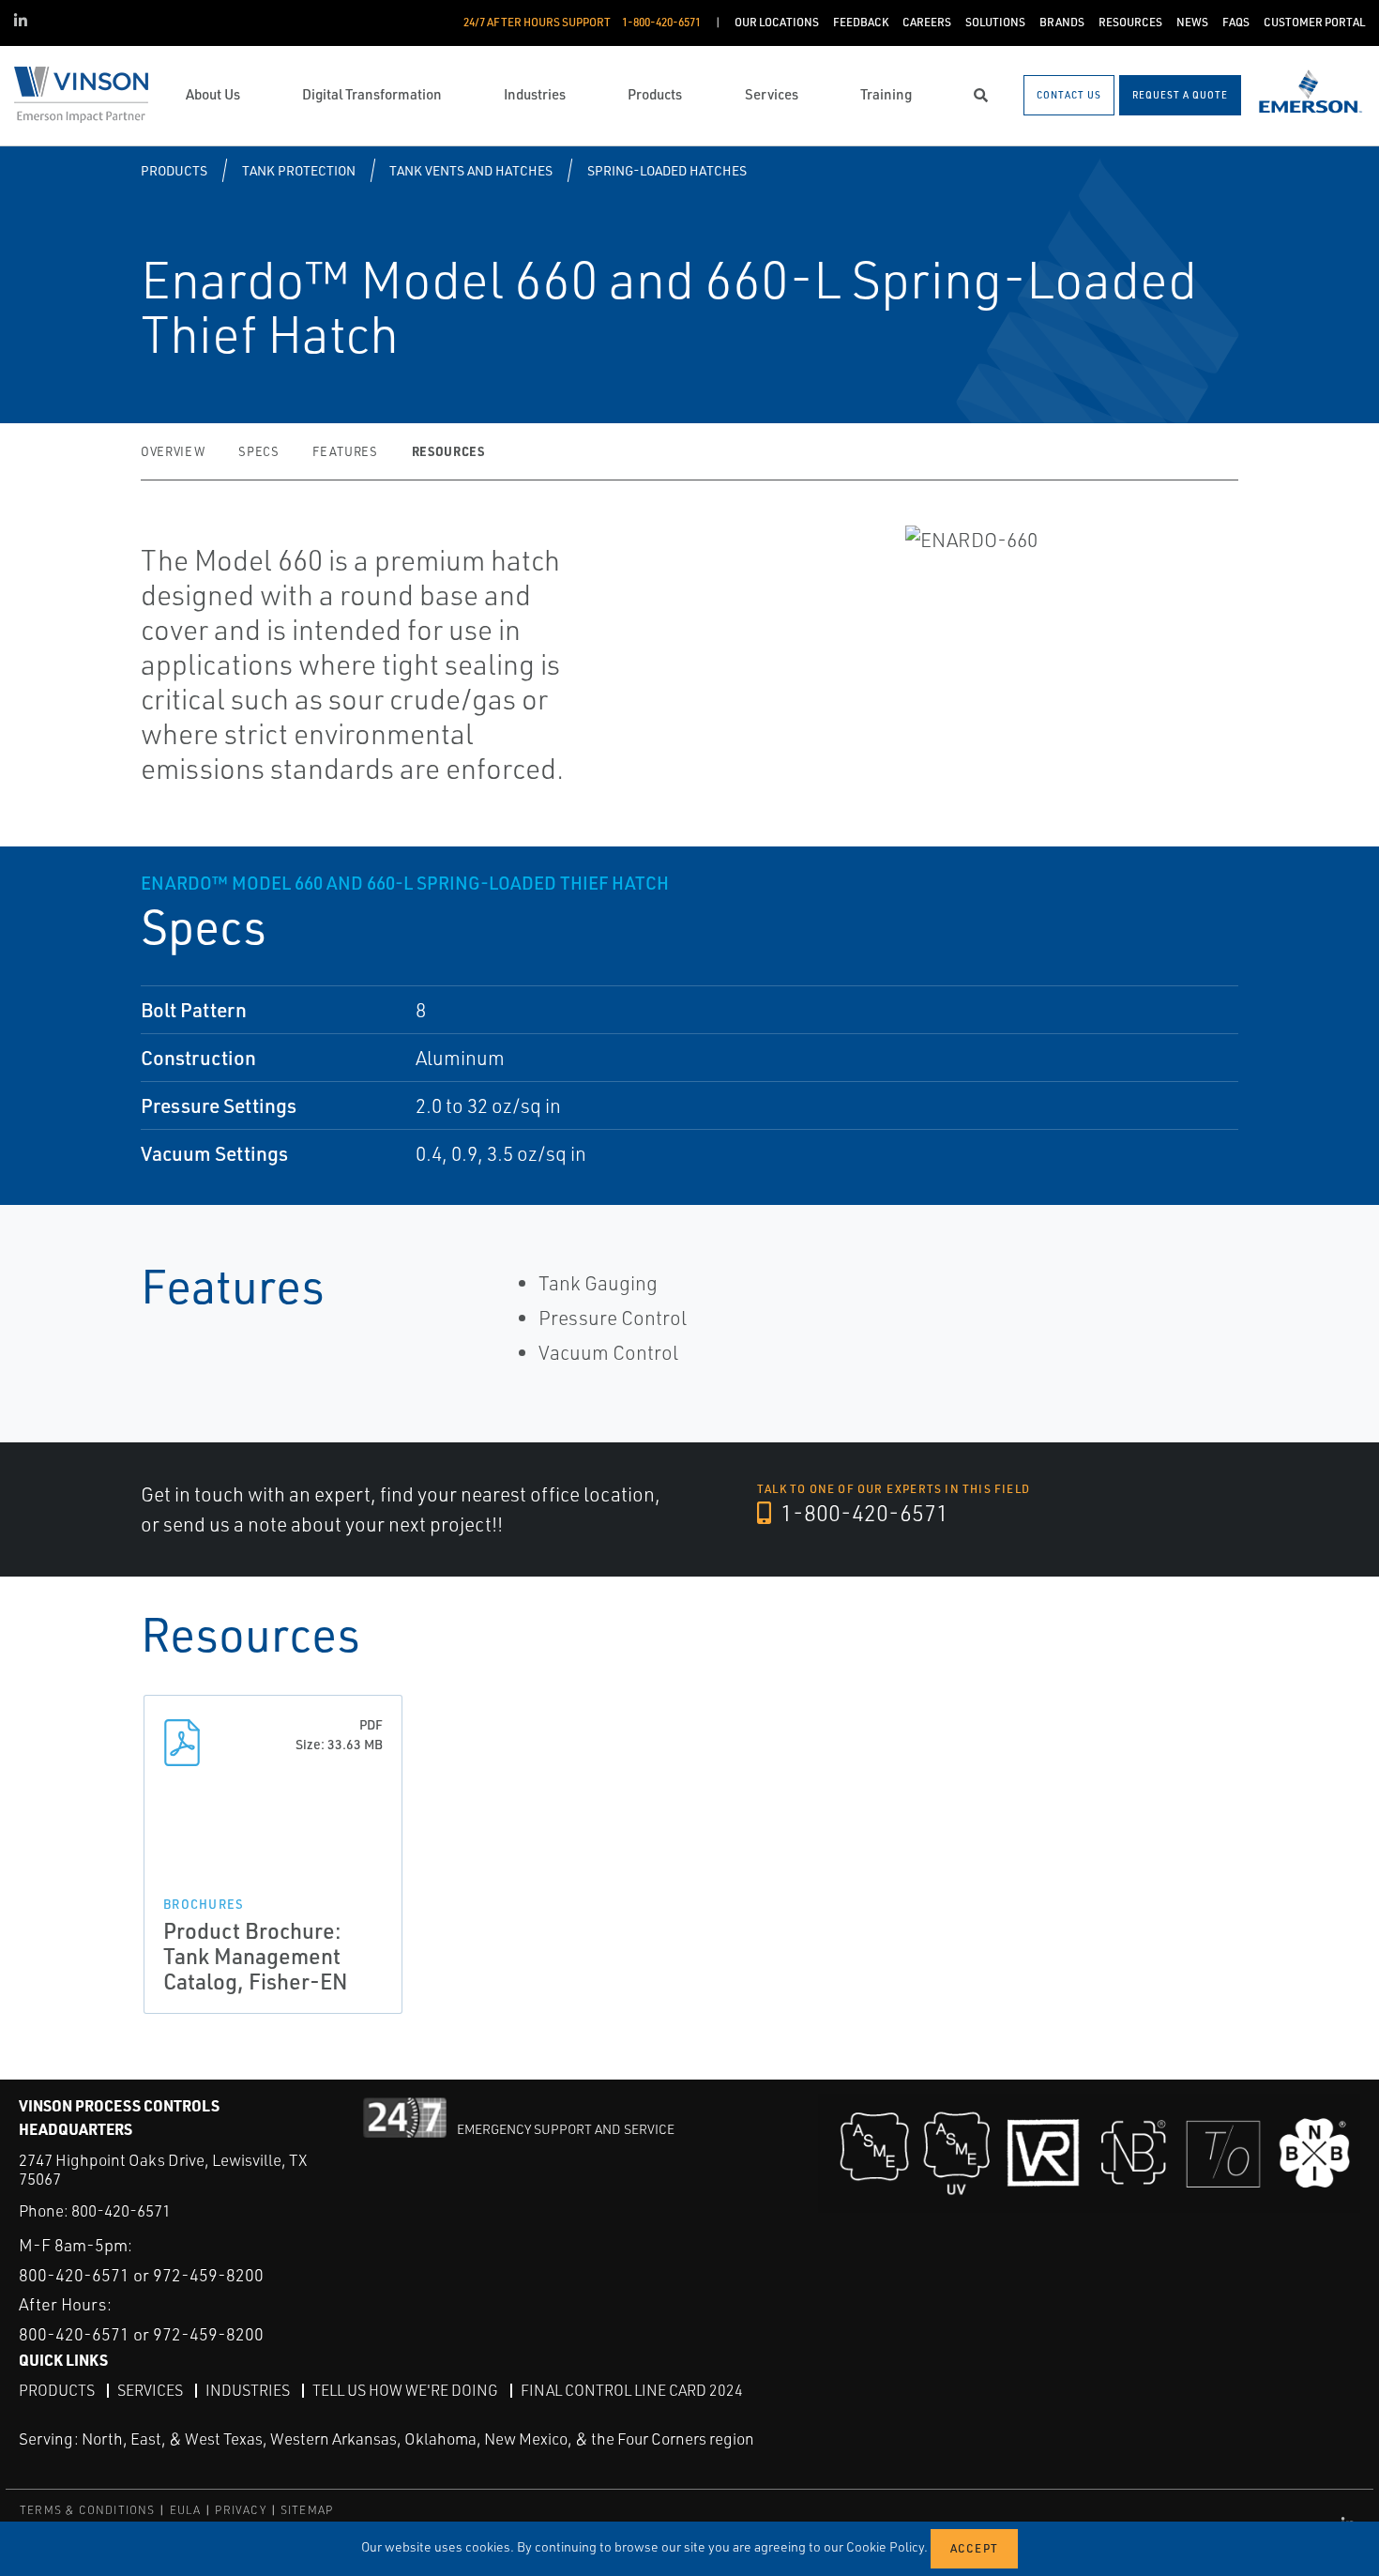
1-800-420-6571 (862, 1513)
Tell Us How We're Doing (405, 2390)
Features (345, 451)
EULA (186, 2510)
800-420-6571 (121, 2210)
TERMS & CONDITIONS (88, 2510)
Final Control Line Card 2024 (632, 2390)
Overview (173, 451)
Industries (248, 2390)
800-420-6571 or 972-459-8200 (141, 2275)
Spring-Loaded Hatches (667, 170)
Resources (448, 451)
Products (174, 170)
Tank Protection (299, 170)
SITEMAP (307, 2510)
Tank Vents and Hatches (471, 170)
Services (150, 2390)
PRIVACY (240, 2510)
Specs (258, 451)
